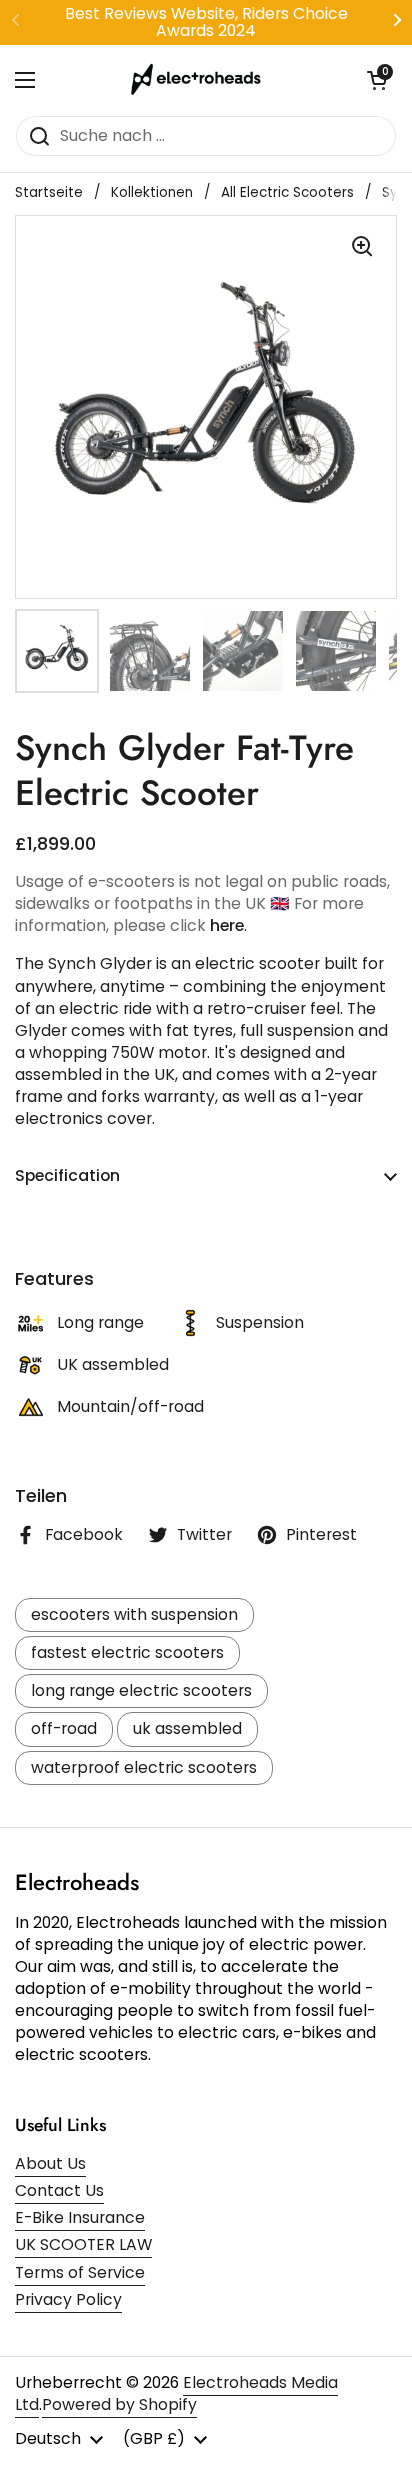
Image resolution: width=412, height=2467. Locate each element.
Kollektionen (152, 192)
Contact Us (59, 2190)
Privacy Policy (68, 2299)
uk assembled (187, 1728)
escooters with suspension (134, 1614)
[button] (377, 80)
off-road (64, 1728)
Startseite (49, 192)
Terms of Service (80, 2272)
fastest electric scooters (127, 1652)
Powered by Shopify (119, 2404)
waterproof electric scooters (144, 1767)
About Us (50, 2163)
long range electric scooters (141, 1690)
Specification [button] (67, 1175)
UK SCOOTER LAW (83, 2244)
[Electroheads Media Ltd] (201, 80)
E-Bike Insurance (80, 2217)
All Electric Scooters (287, 192)
